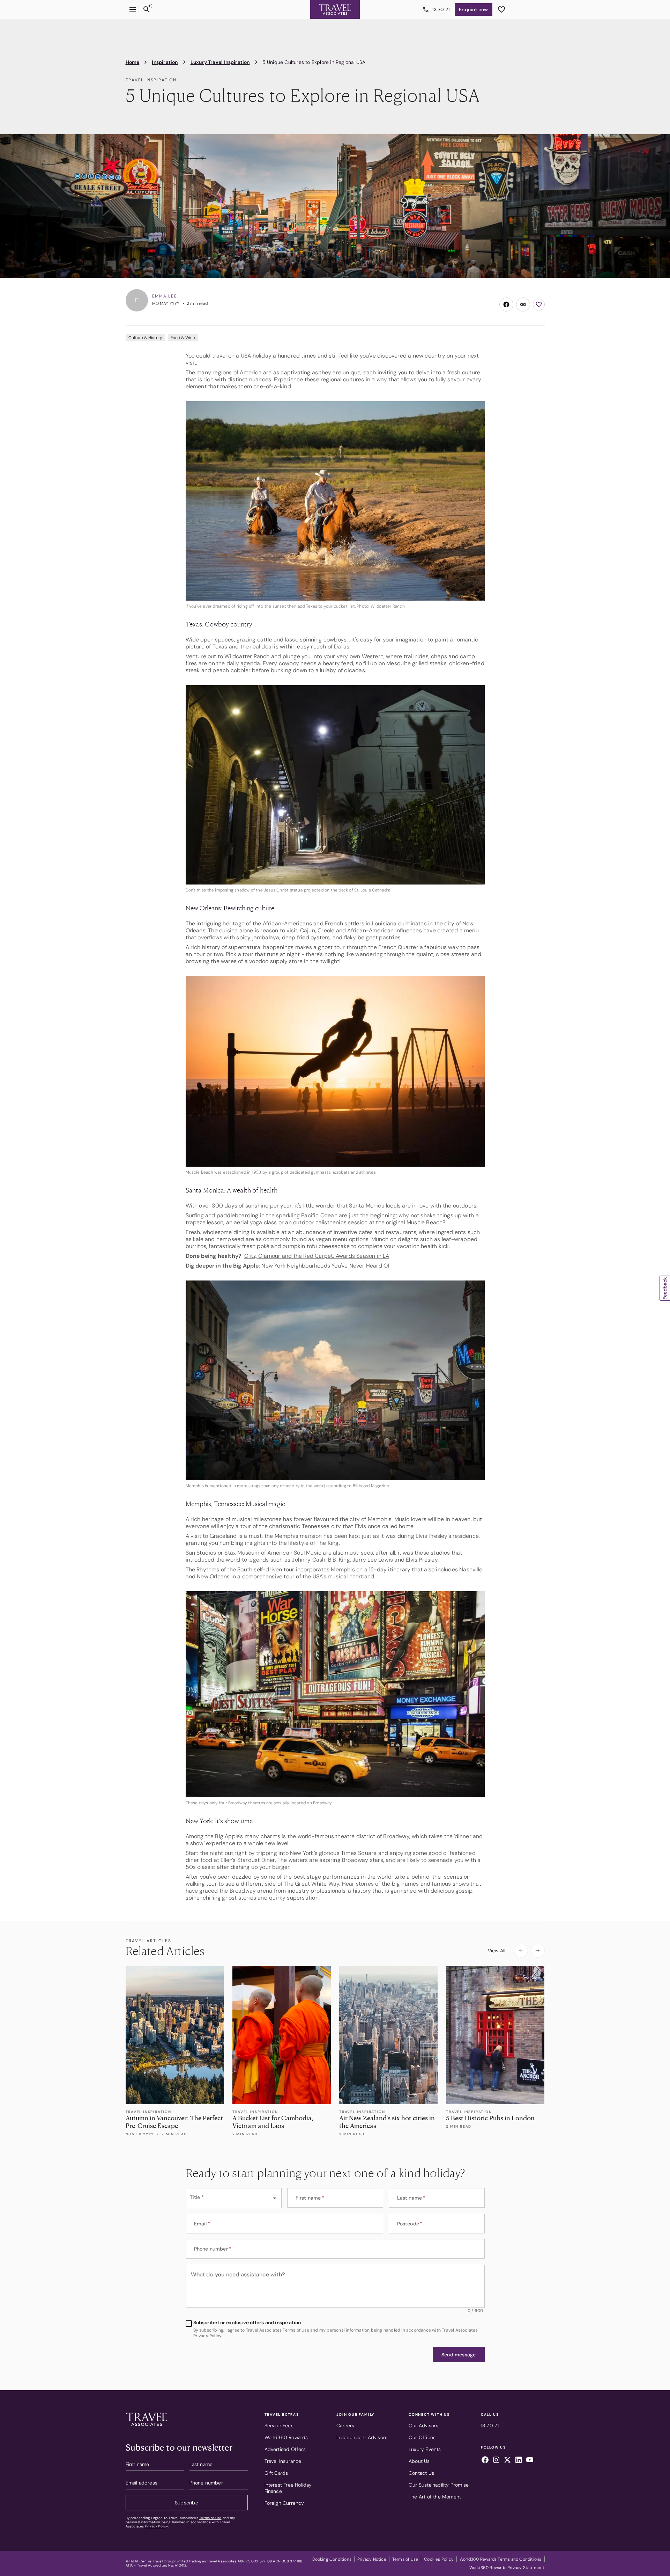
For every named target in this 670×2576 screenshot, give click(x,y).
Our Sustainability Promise (439, 2485)
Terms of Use (210, 2518)
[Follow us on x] (507, 2461)
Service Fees (279, 2425)
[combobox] (234, 2198)
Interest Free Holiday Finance (288, 2488)
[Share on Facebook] (506, 304)
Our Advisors (423, 2425)
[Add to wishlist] (539, 304)
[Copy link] (523, 304)
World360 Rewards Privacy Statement (507, 2568)
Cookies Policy (439, 2559)
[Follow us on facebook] (485, 2461)
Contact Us (421, 2473)
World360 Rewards (286, 2437)
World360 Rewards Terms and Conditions (500, 2559)
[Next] (538, 1951)
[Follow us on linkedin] (519, 2461)
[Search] (147, 9)
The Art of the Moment (435, 2497)
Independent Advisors (362, 2437)
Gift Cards (276, 2473)
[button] (459, 2355)
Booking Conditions (332, 2559)
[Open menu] (133, 9)
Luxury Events (425, 2449)
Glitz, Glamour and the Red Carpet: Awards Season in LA (317, 1256)
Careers (345, 2425)
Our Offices (422, 2437)
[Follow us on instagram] (496, 2461)
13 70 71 (441, 9)
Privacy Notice (372, 2559)
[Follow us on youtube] (530, 2461)
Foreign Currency (284, 2503)
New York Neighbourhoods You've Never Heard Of (325, 1266)
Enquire (473, 9)
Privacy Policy (157, 2526)
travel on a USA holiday (242, 356)
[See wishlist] (501, 9)
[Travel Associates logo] (147, 2428)
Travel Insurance (283, 2461)
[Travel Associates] (335, 9)
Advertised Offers (285, 2449)
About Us (419, 2461)
